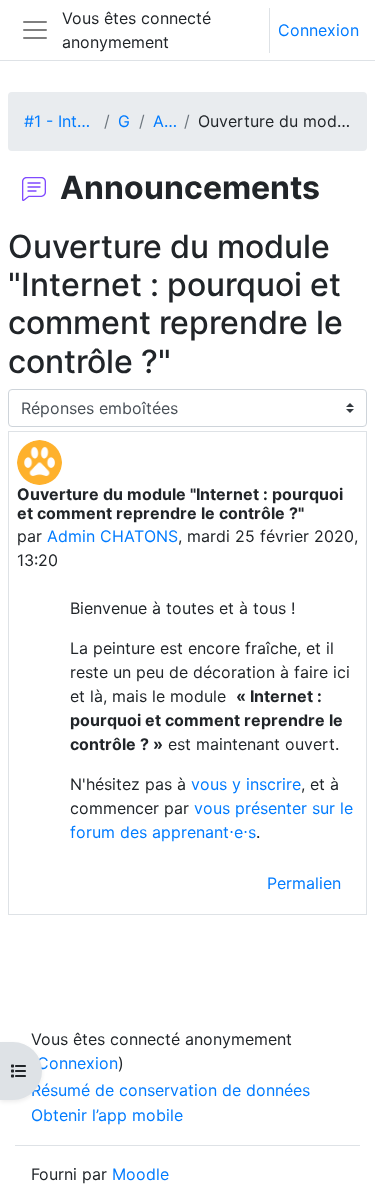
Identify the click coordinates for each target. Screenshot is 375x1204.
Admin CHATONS (112, 536)
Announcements (164, 121)
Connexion (318, 30)
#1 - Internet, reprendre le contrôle (60, 121)
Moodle (140, 1174)
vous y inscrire (246, 784)
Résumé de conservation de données (170, 1090)
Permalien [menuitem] (304, 883)
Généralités (124, 121)
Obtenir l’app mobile (107, 1115)
